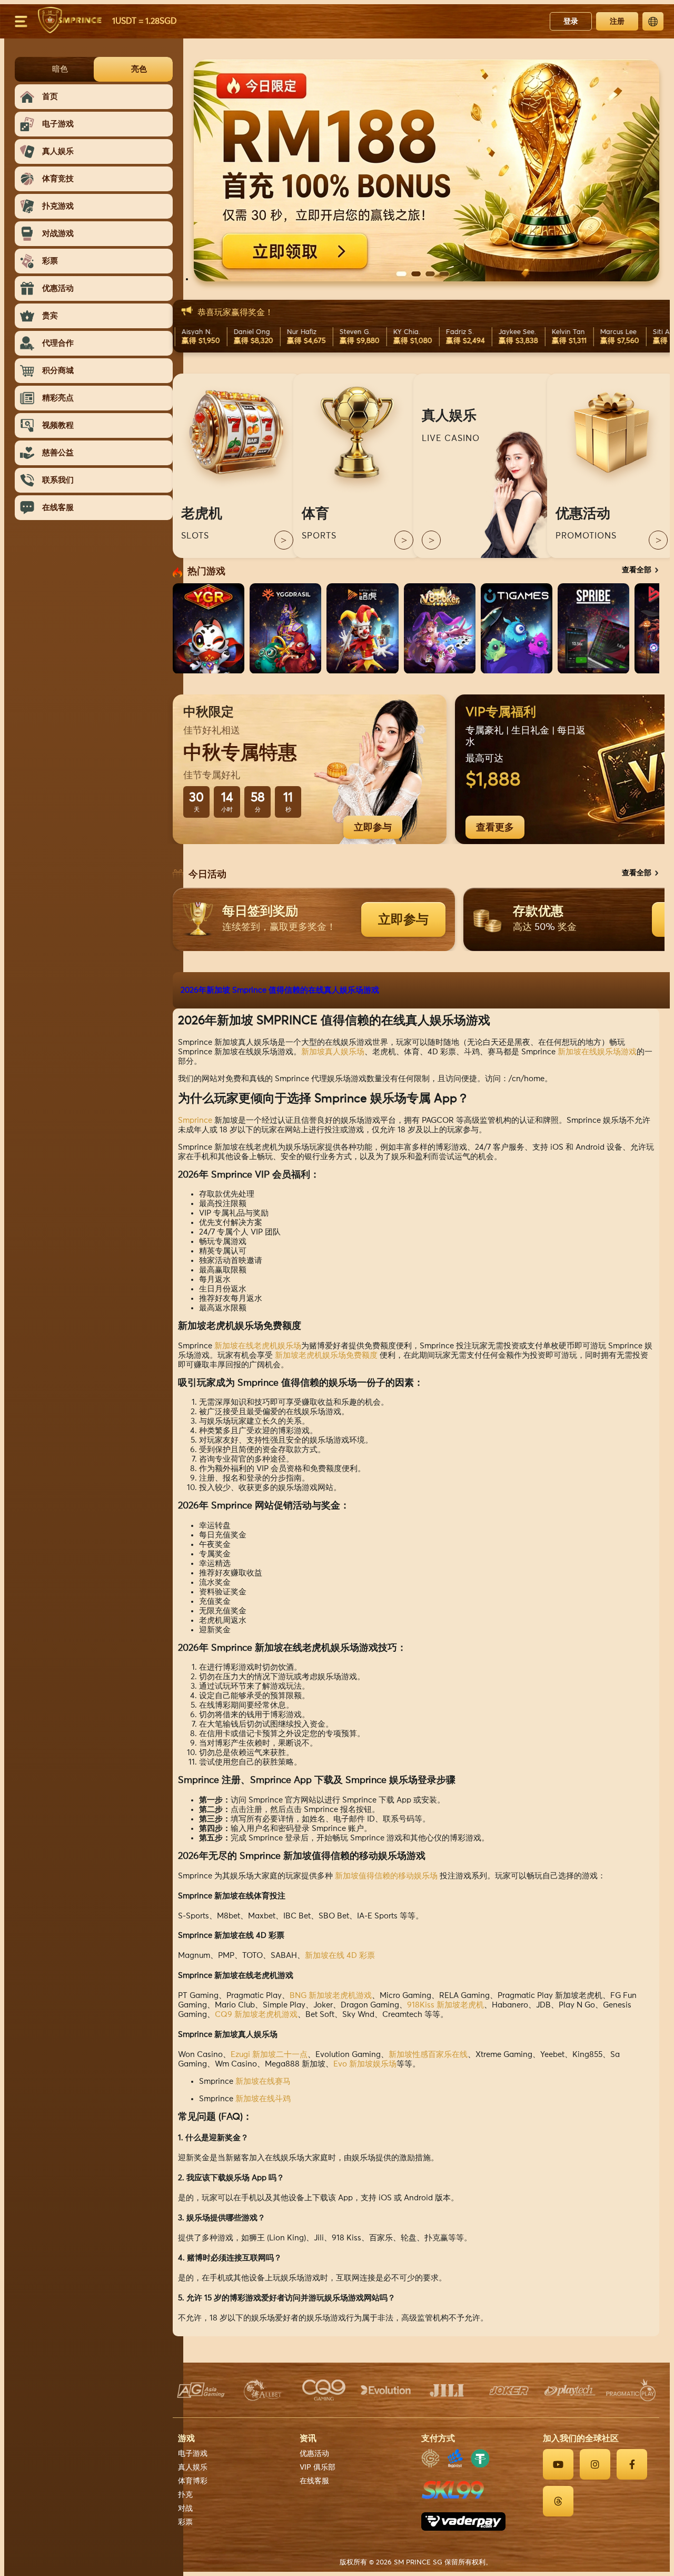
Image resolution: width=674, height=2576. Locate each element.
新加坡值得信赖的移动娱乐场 (386, 1876)
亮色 (139, 69)
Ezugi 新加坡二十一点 (269, 2055)
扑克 (185, 2495)
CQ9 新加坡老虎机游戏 (256, 2015)
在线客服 (314, 2481)
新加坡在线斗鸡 (263, 2099)
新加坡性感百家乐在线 (428, 2055)
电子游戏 (193, 2454)
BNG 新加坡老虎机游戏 (331, 1996)
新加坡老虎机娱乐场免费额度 (326, 1355)
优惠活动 (314, 2454)
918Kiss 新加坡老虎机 (445, 2005)
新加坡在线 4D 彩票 (340, 1956)
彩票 (185, 2522)
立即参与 (373, 827)
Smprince (195, 1120)
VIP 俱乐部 (318, 2467)
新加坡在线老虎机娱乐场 (258, 1346)
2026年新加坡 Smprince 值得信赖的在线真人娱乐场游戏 (280, 990)
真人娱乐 (193, 2467)
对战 (185, 2509)
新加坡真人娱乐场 (333, 1052)
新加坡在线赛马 (263, 2082)
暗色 (60, 69)
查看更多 (495, 827)
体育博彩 (193, 2481)
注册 (617, 21)
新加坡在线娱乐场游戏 (597, 1052)
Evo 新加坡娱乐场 (365, 2064)
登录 (571, 21)
